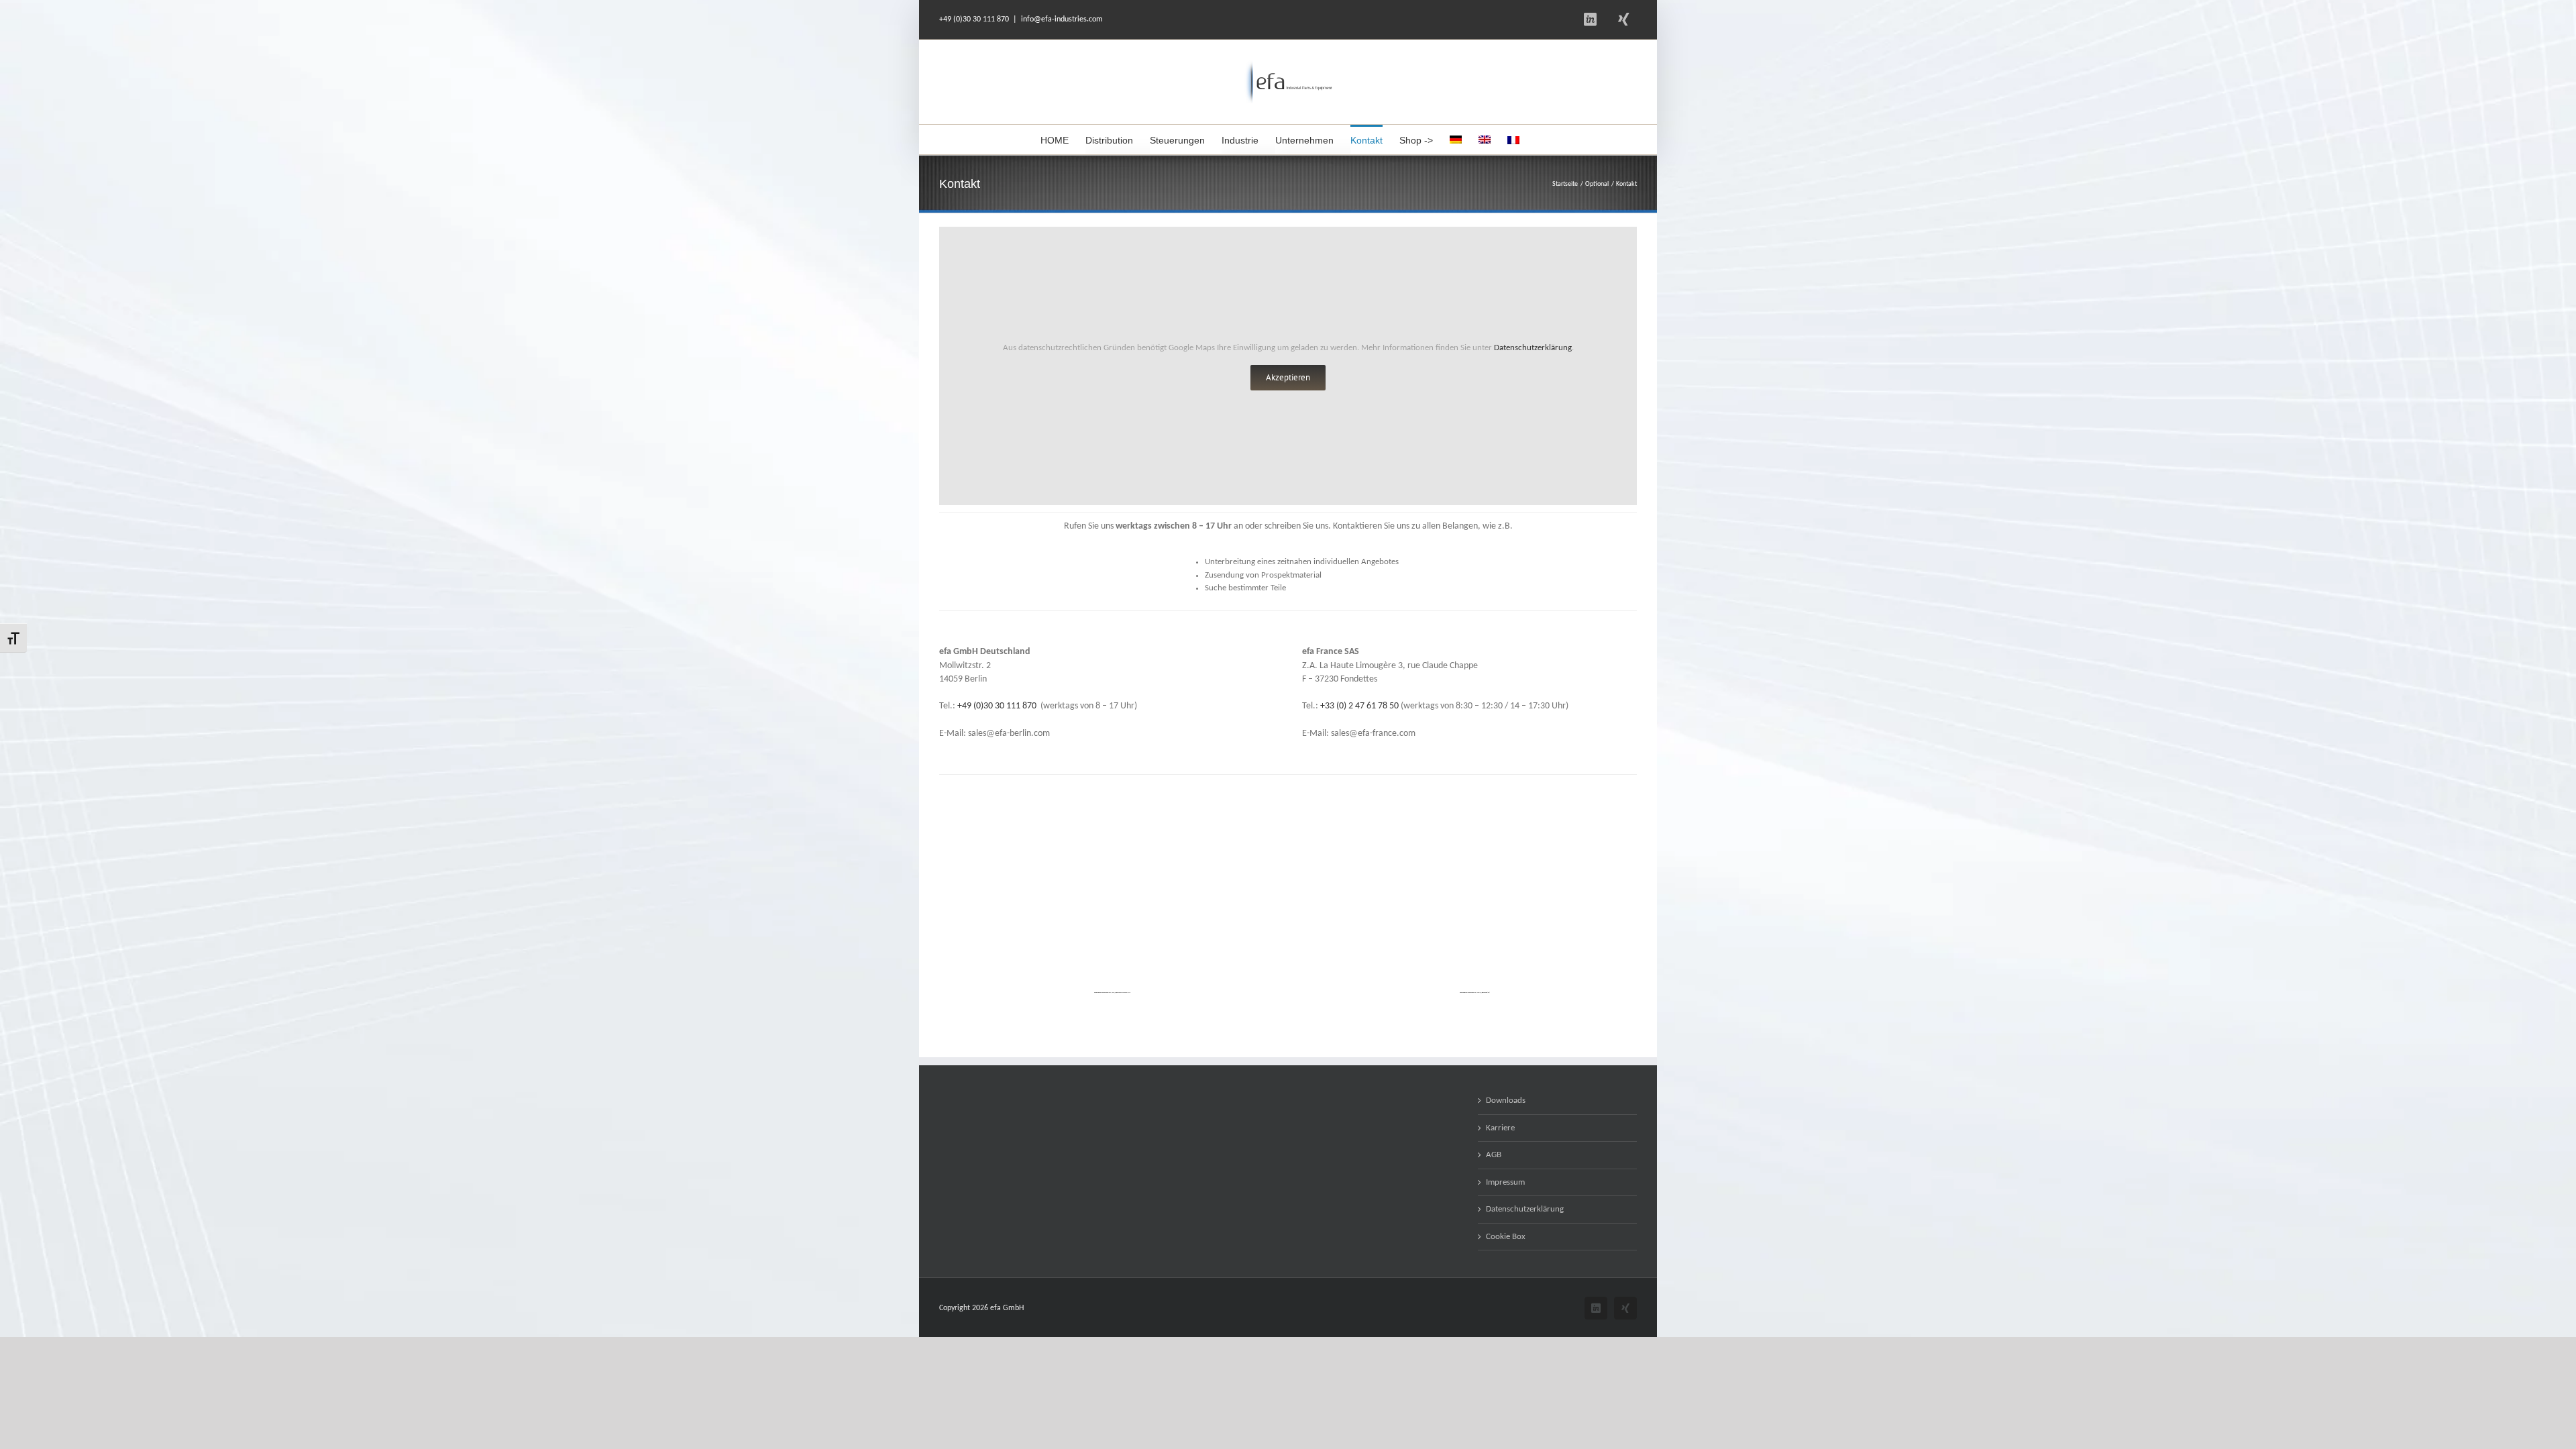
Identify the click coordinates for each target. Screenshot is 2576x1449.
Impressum (1505, 1182)
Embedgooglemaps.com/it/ (1108, 992)
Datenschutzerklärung (1533, 348)
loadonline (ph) (1486, 992)
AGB (1494, 1155)
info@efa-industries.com (1062, 19)
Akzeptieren (1288, 377)
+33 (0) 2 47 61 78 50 (1359, 706)
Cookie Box (1506, 1237)
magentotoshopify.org (1124, 992)
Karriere (1500, 1128)
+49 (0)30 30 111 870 (997, 706)
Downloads (1506, 1101)
